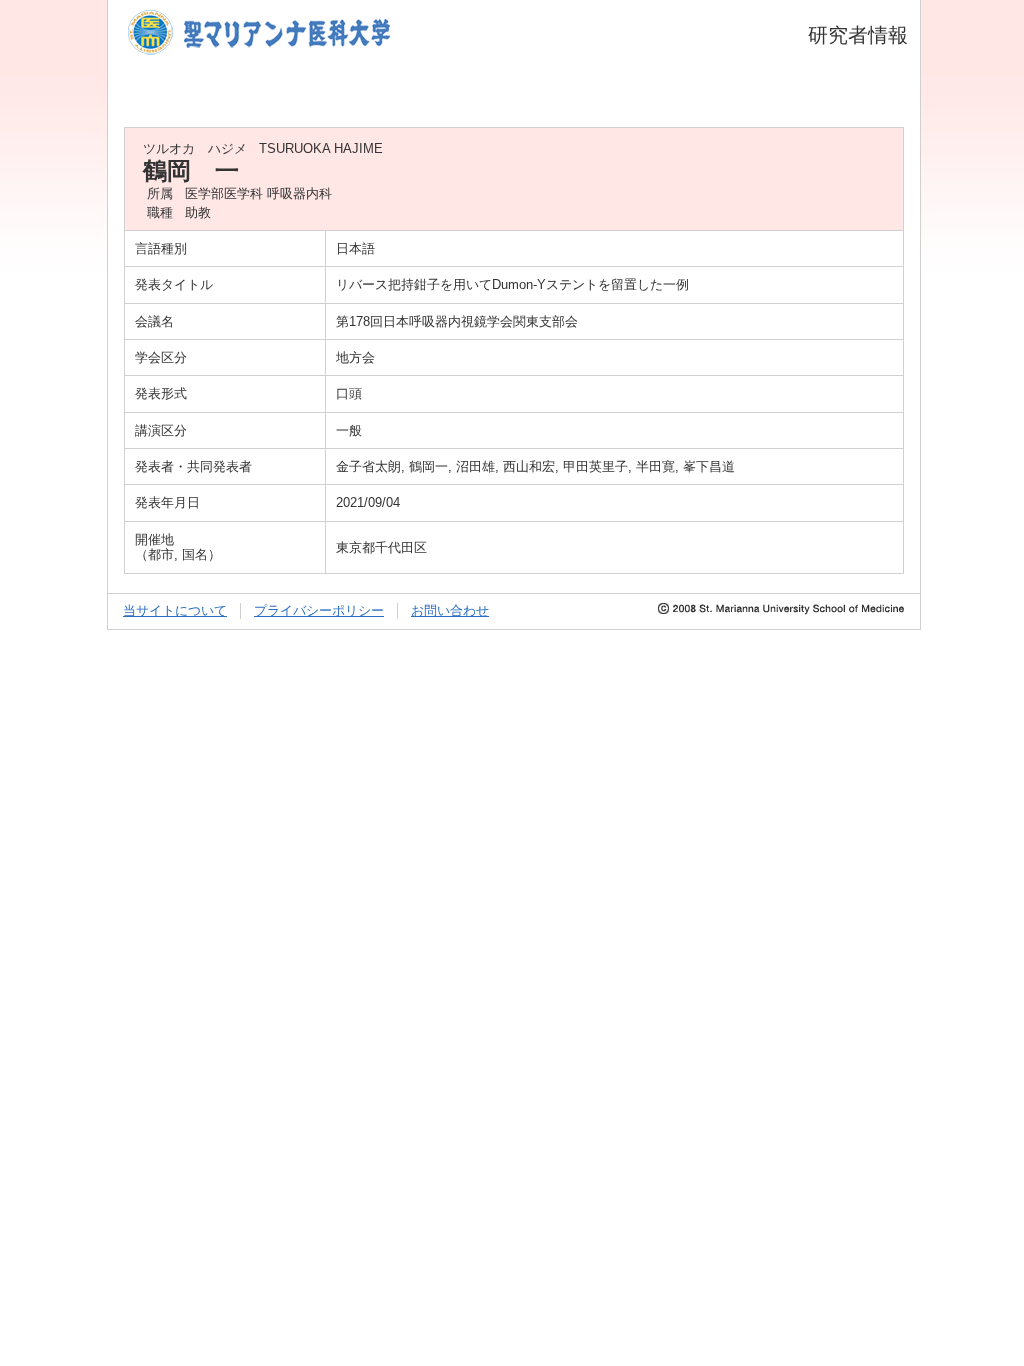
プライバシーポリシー (319, 610)
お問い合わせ (450, 610)
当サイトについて (175, 610)
